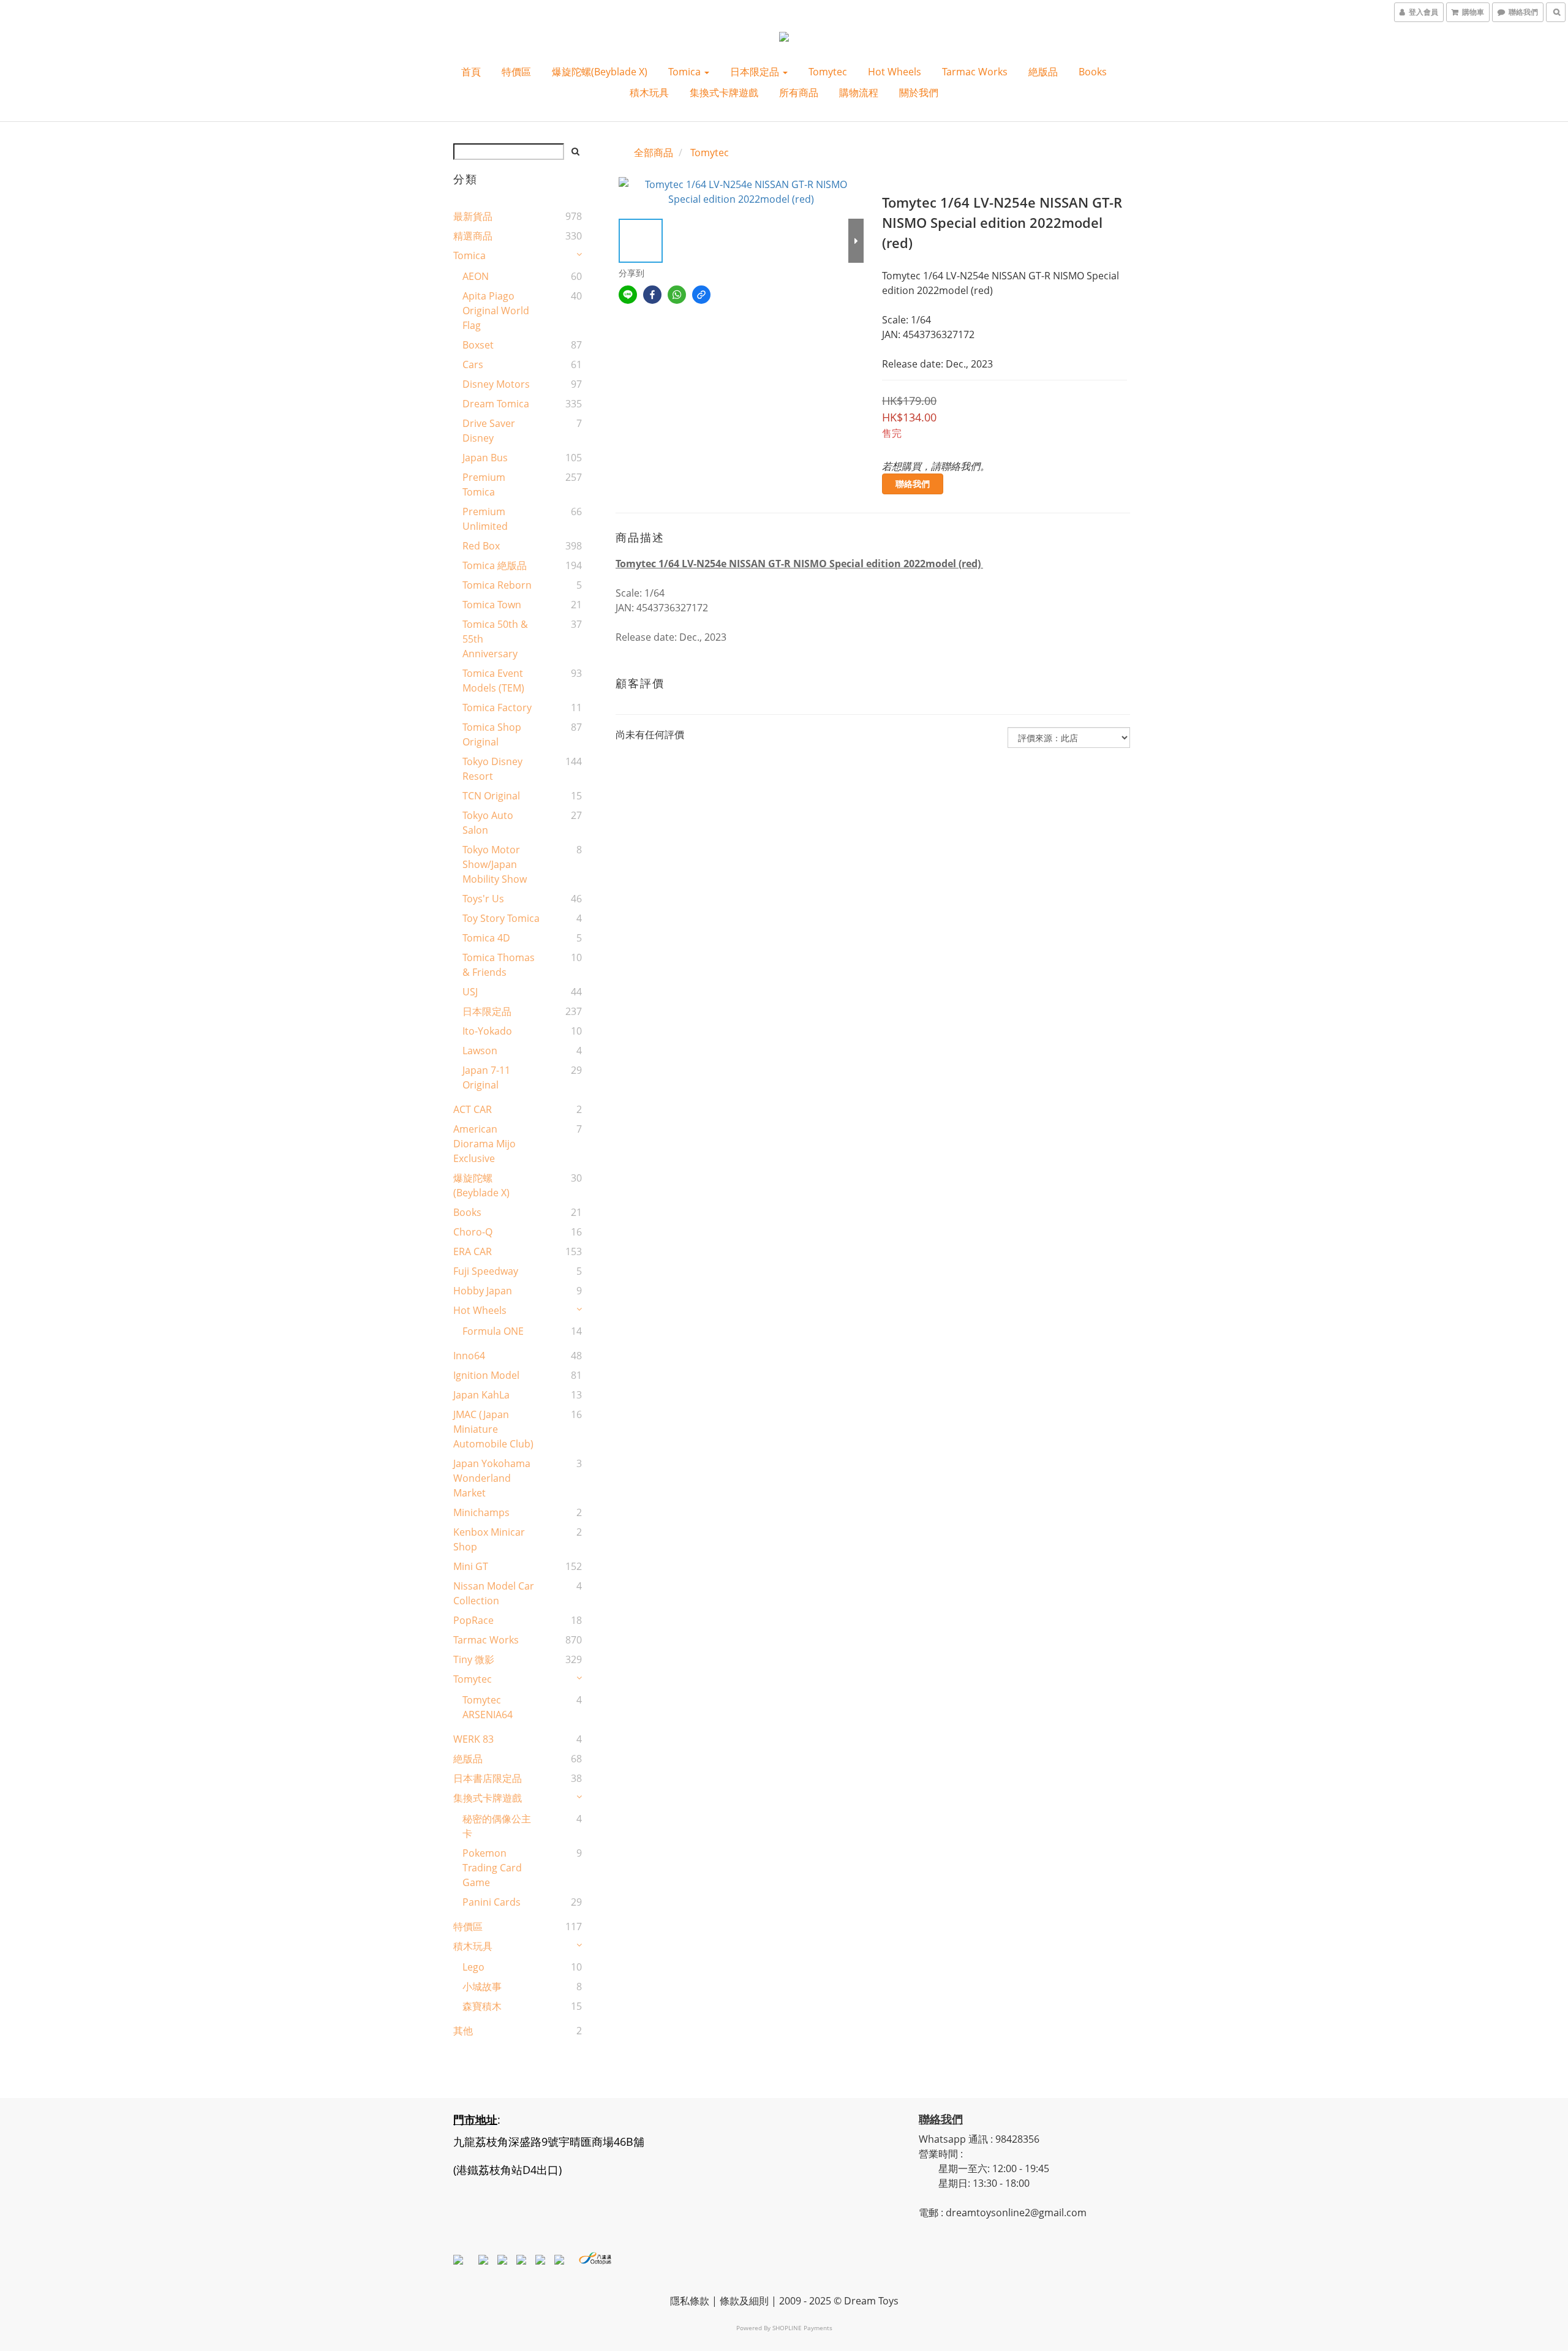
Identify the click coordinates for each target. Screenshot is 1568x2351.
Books (1093, 72)
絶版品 (1043, 72)
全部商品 (654, 153)
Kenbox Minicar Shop (489, 1539)
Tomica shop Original (492, 734)
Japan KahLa (481, 1395)
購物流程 (859, 92)
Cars (473, 364)
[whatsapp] (677, 295)
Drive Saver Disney (489, 431)
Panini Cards (492, 1902)
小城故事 (482, 1987)
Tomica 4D (486, 938)
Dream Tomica (496, 404)
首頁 (471, 72)
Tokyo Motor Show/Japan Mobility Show (495, 864)
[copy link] (701, 295)
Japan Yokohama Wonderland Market (492, 1478)
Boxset (478, 345)
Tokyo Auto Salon (488, 823)
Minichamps (481, 1512)
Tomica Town (492, 605)
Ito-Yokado (487, 1031)
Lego (473, 1967)
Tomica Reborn (497, 585)
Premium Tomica (484, 485)
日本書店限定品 (488, 1778)
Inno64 (469, 1356)
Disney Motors (496, 384)
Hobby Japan (483, 1291)
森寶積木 (482, 2006)
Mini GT (471, 1566)
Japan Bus (485, 458)
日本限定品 (756, 72)
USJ (470, 992)
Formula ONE (493, 1331)
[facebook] (652, 295)
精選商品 (473, 236)
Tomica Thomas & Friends (499, 965)
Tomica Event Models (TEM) (493, 681)
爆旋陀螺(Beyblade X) (600, 72)
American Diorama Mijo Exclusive (484, 1144)
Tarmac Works (975, 72)
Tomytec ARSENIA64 (488, 1707)
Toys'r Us (483, 899)
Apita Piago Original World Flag (496, 311)
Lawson (480, 1051)
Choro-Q (473, 1232)
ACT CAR (473, 1109)
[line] (628, 295)
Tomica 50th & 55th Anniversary (495, 639)
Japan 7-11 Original (486, 1077)
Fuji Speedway (486, 1271)
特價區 (516, 72)
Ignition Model (486, 1375)
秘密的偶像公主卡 (497, 1826)
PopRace (473, 1620)
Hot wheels (895, 72)
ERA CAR (473, 1251)
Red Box (481, 546)
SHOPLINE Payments (802, 2328)
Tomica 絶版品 (495, 565)
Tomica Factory (497, 708)
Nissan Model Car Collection (494, 1593)
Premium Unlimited (485, 519)
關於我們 (919, 92)
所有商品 (799, 92)
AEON (476, 276)
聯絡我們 (913, 484)
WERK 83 (473, 1739)
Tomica (686, 72)
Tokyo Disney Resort (492, 769)
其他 (463, 2031)
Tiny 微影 (474, 1659)
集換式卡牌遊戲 (724, 92)
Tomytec (828, 72)
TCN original (491, 796)
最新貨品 (473, 216)
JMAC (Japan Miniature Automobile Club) (493, 1429)
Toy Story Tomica (501, 918)
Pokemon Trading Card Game (492, 1868)
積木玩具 (649, 92)
